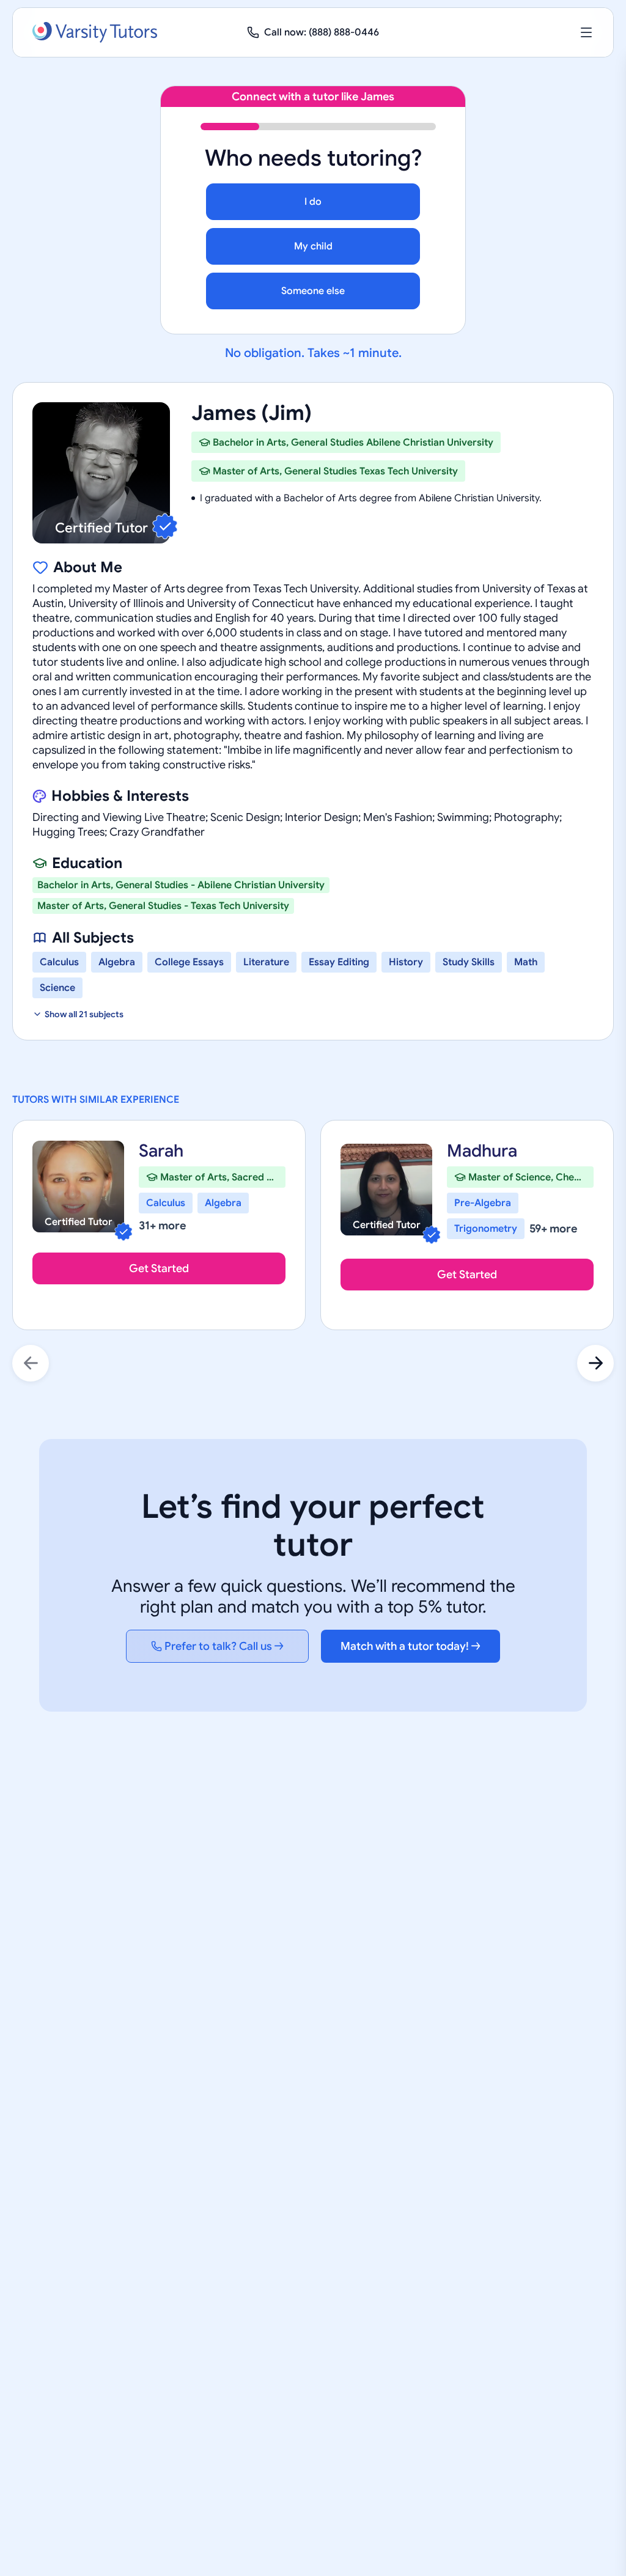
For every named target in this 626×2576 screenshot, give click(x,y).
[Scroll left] (31, 1363)
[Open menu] (586, 32)
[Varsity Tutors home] (95, 32)
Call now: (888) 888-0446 (322, 32)
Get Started (159, 1268)
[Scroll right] (595, 1363)
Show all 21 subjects (84, 1014)
